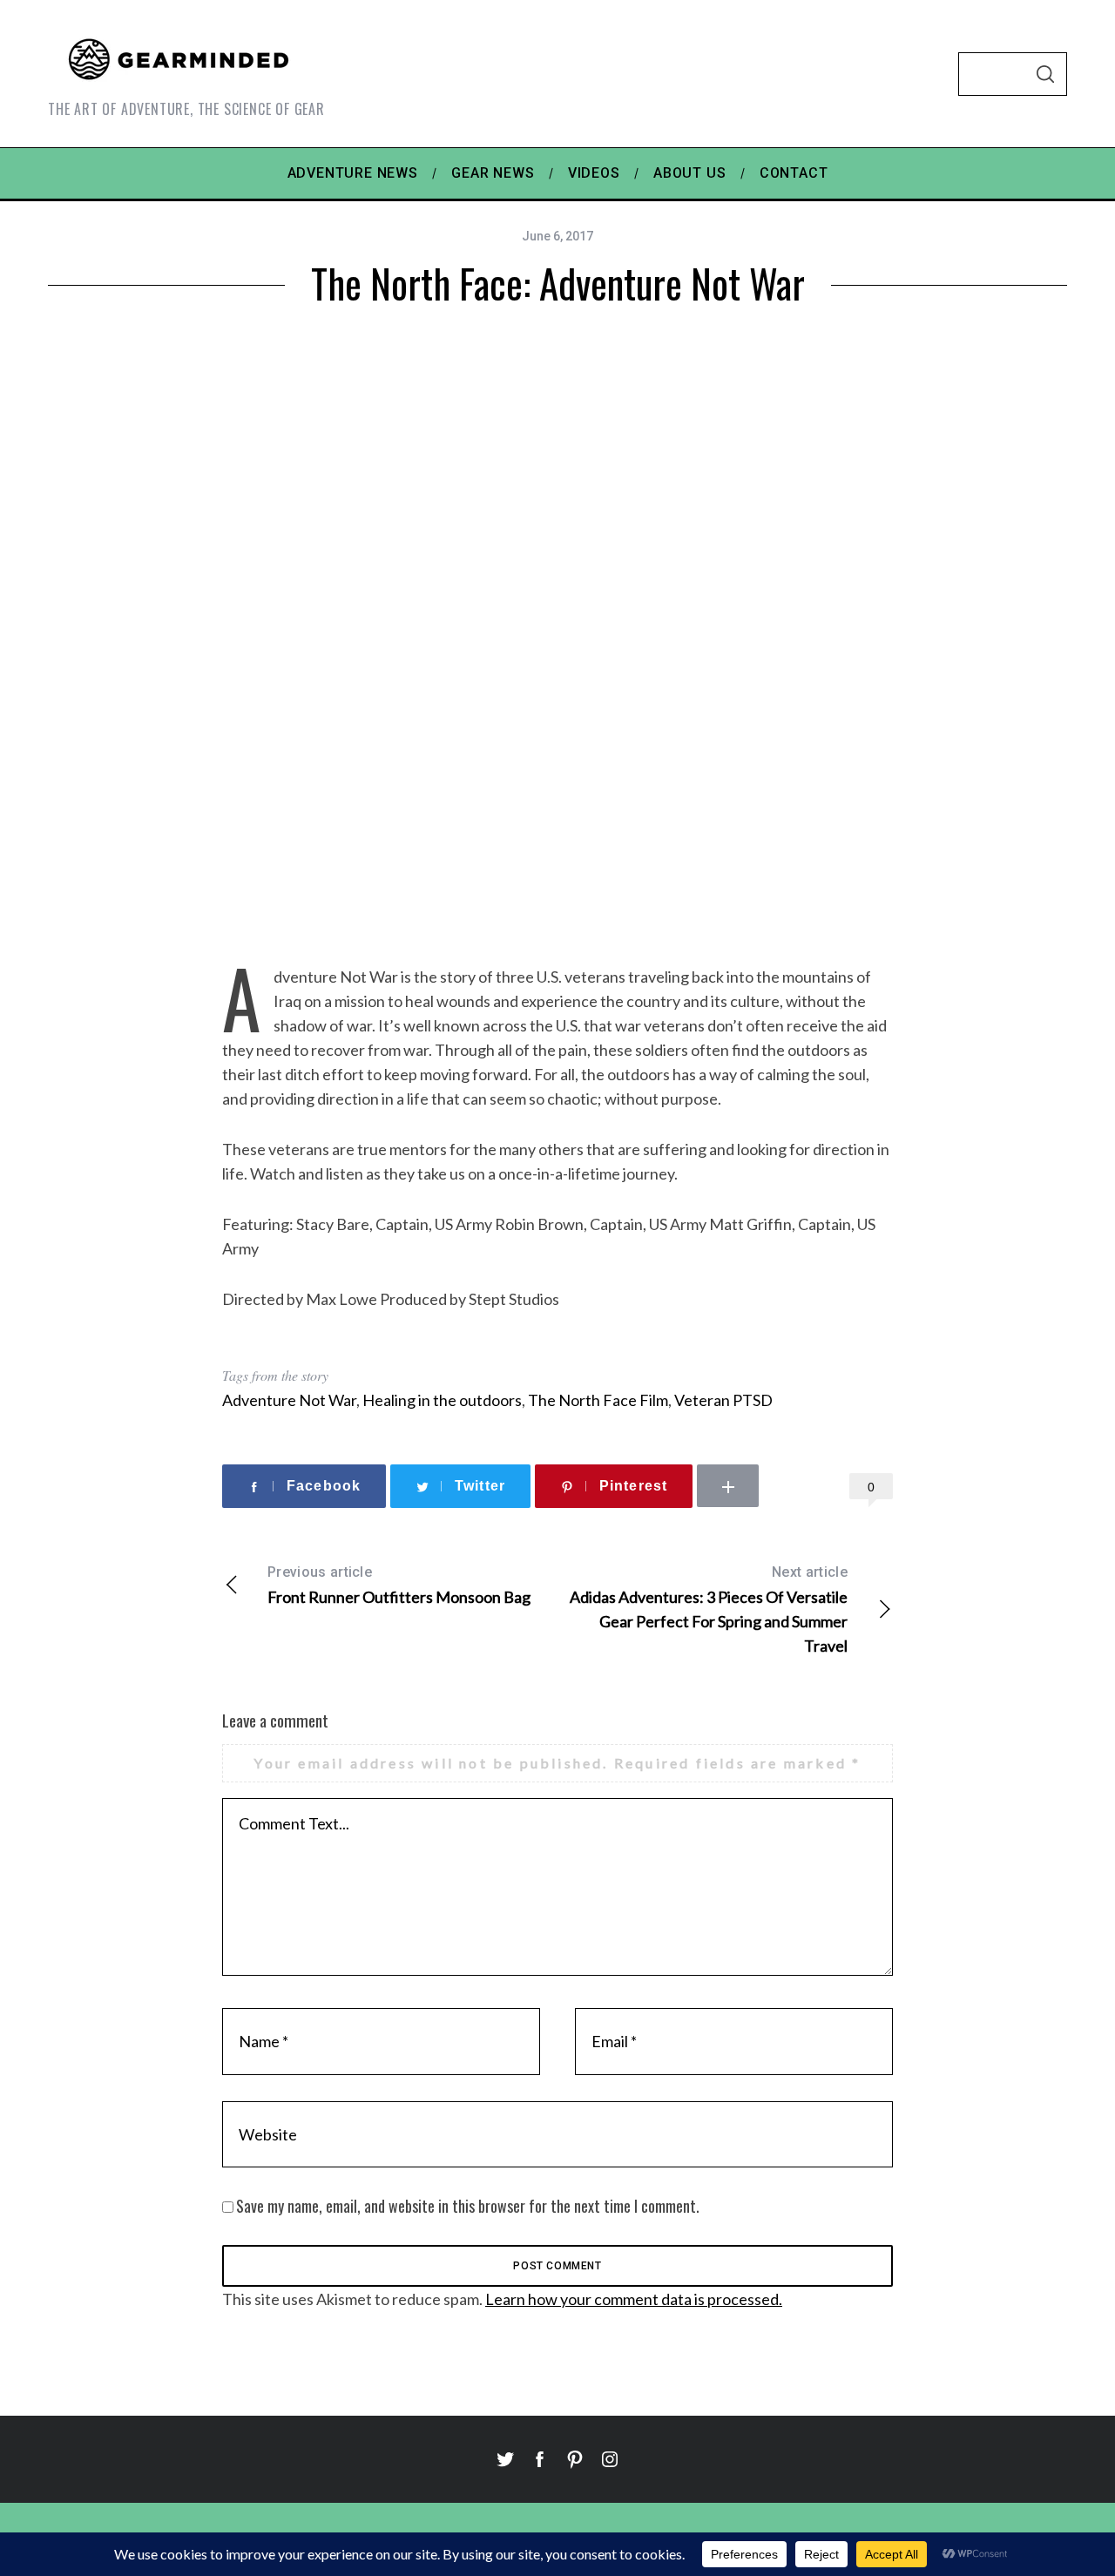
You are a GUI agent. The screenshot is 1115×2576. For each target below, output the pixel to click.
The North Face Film (598, 1400)
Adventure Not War (289, 1400)
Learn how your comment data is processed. (634, 2299)
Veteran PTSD (723, 1400)
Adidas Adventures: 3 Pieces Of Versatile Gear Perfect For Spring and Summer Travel (709, 1609)
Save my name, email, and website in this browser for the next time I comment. (468, 2206)
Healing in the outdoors (442, 1400)
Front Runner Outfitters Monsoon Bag (399, 1585)
